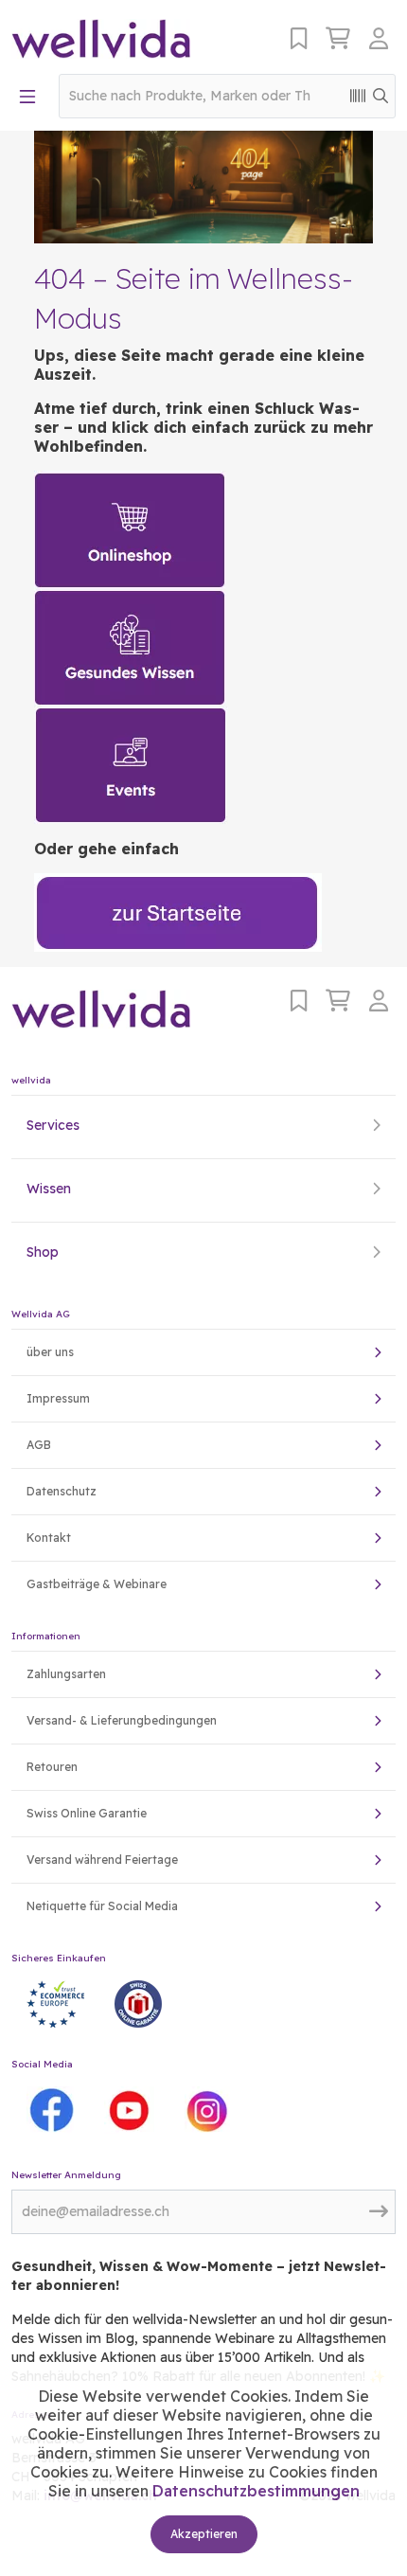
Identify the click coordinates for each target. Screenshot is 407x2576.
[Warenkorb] (338, 38)
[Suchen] (380, 96)
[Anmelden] (382, 38)
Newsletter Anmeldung (66, 2175)
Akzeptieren (204, 2534)
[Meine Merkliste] (299, 38)
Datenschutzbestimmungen (256, 2491)
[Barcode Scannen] (358, 96)
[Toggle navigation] (27, 97)
